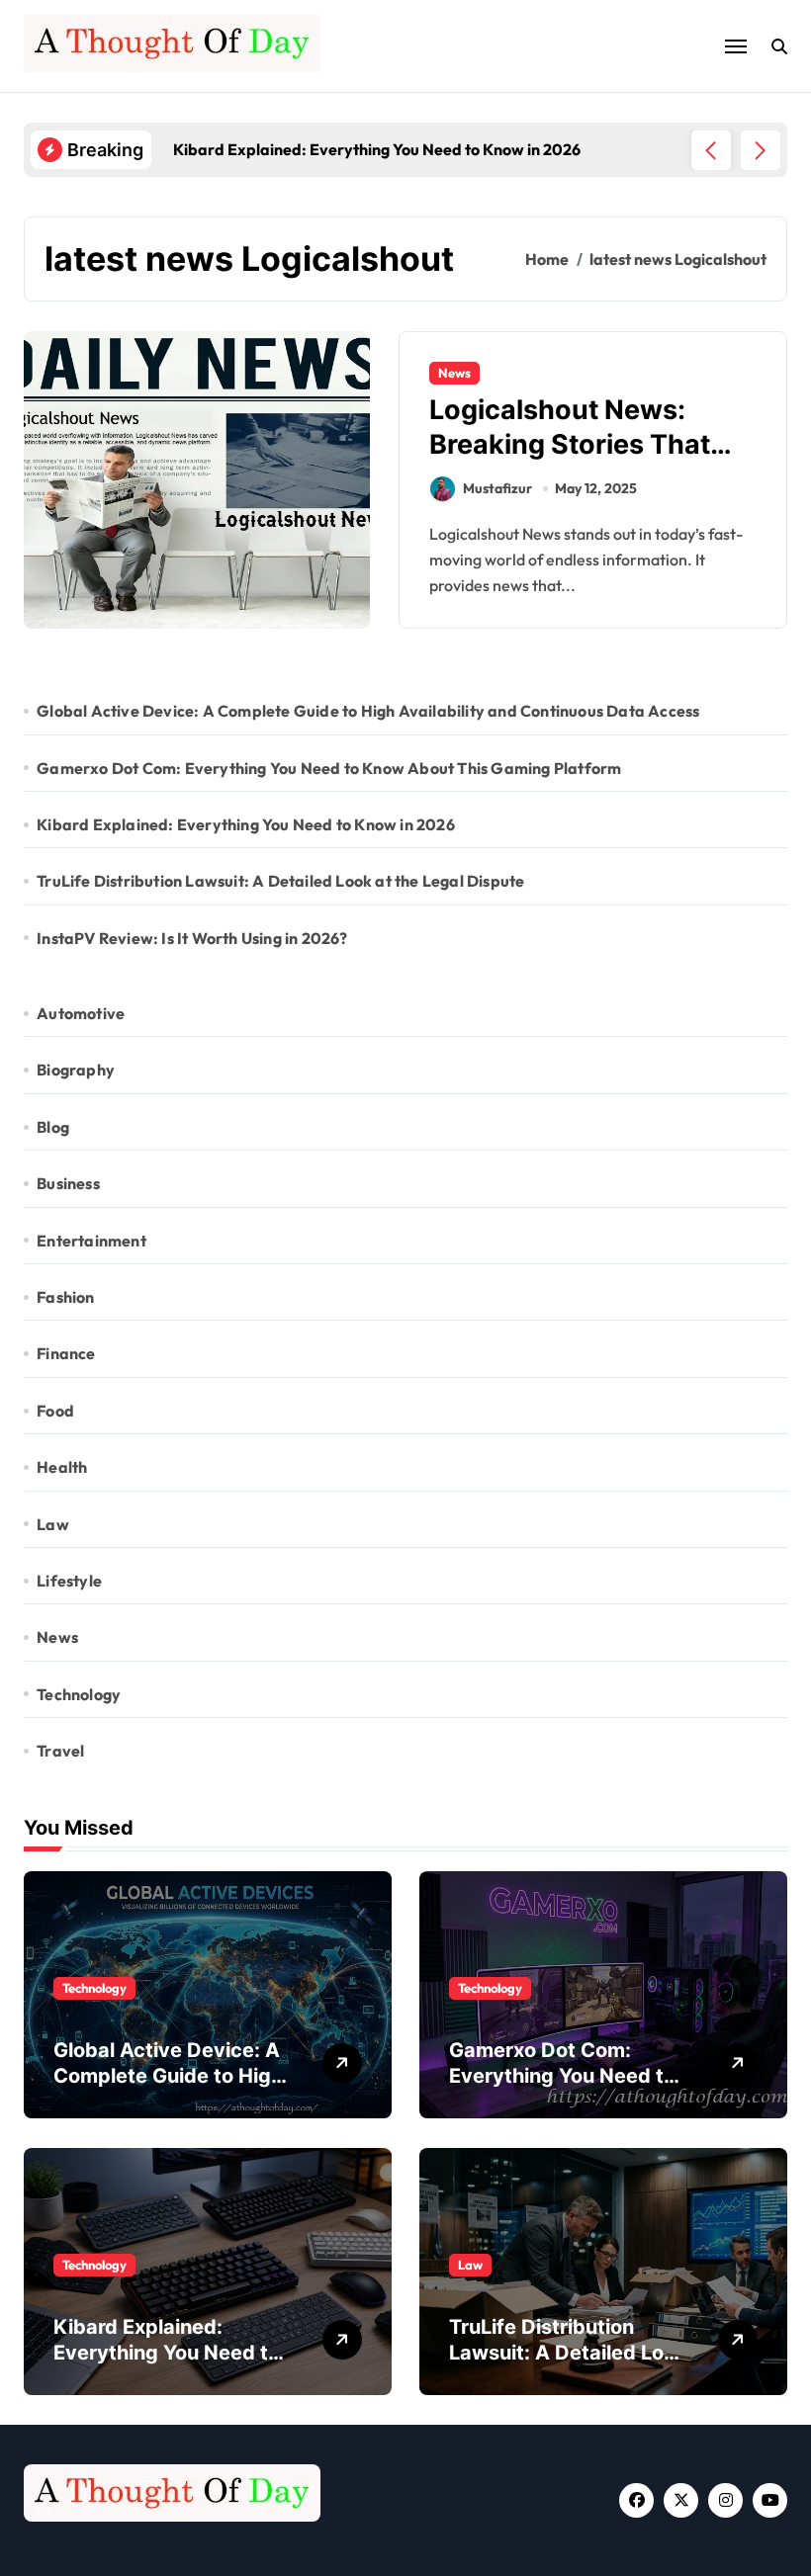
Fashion (65, 1297)
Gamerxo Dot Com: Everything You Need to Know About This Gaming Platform (329, 768)
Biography (76, 1070)
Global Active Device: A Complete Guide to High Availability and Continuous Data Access (368, 711)
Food (55, 1411)
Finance (66, 1353)
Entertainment (91, 1241)
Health (62, 1467)
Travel (60, 1751)
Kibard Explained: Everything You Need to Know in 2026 (246, 824)
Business (68, 1183)
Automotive (81, 1013)
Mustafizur (497, 488)
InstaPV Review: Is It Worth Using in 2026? (192, 938)
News (454, 373)
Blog (53, 1127)
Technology (79, 1694)
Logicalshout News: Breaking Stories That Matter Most (570, 444)
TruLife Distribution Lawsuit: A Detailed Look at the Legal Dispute (280, 881)
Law (53, 1524)
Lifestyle (69, 1581)
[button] (761, 150)
